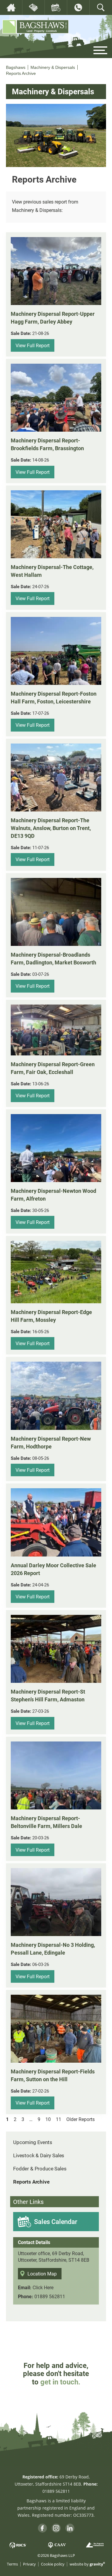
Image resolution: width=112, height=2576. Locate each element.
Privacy (29, 2564)
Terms (12, 2564)
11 (59, 2119)
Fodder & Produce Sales (40, 2168)
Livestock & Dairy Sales (39, 2155)
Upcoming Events (33, 2142)
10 (48, 2119)
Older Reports (80, 2119)
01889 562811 (50, 2296)
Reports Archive (31, 2182)
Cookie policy (53, 2564)
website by (87, 2564)
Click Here (43, 2287)
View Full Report (33, 345)
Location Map (42, 2274)
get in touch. (60, 2382)
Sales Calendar (56, 2221)
